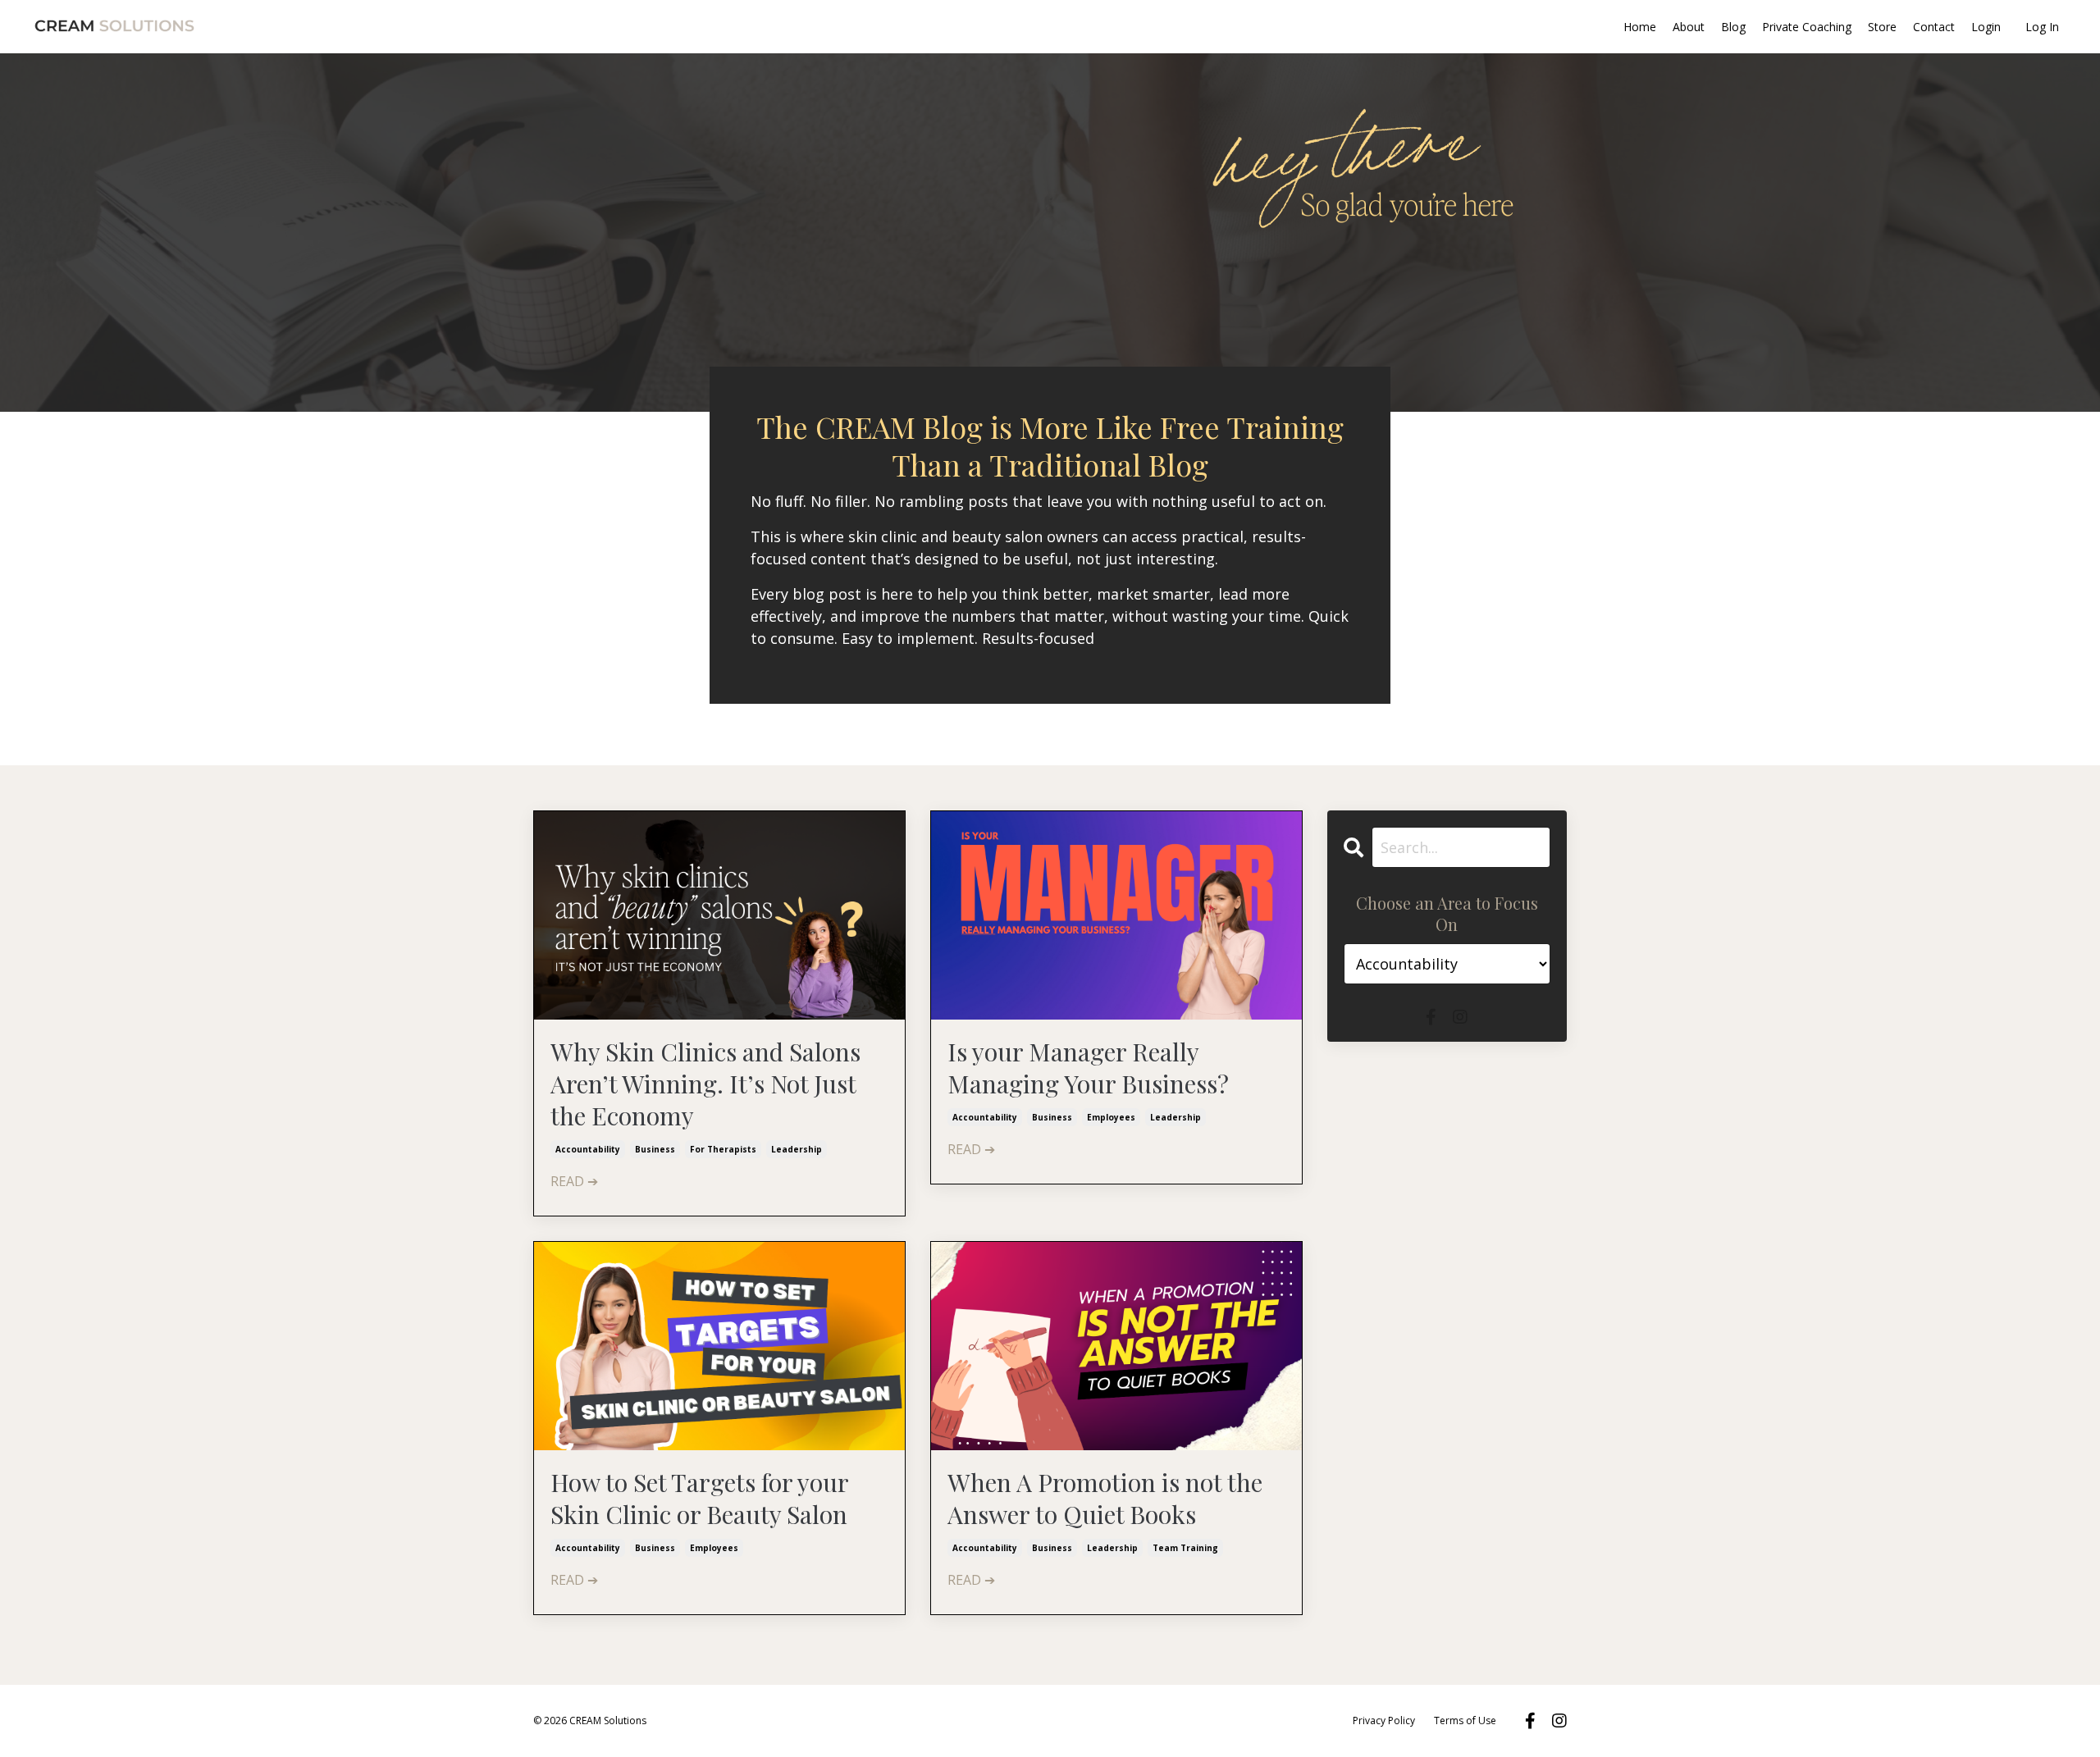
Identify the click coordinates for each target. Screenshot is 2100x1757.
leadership (797, 1149)
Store (1882, 27)
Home (1640, 27)
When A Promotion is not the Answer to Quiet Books (1105, 1499)
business (655, 1149)
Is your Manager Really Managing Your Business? (1088, 1068)
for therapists (723, 1149)
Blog (1733, 27)
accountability (588, 1149)
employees (1111, 1117)
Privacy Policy (1384, 1720)
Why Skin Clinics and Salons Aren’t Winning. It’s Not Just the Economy (705, 1084)
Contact (1934, 27)
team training (1185, 1548)
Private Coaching (1807, 27)
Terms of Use (1465, 1720)
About (1689, 27)
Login (1986, 27)
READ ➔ (574, 1181)
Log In (2042, 27)
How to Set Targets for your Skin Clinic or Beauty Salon (699, 1499)
